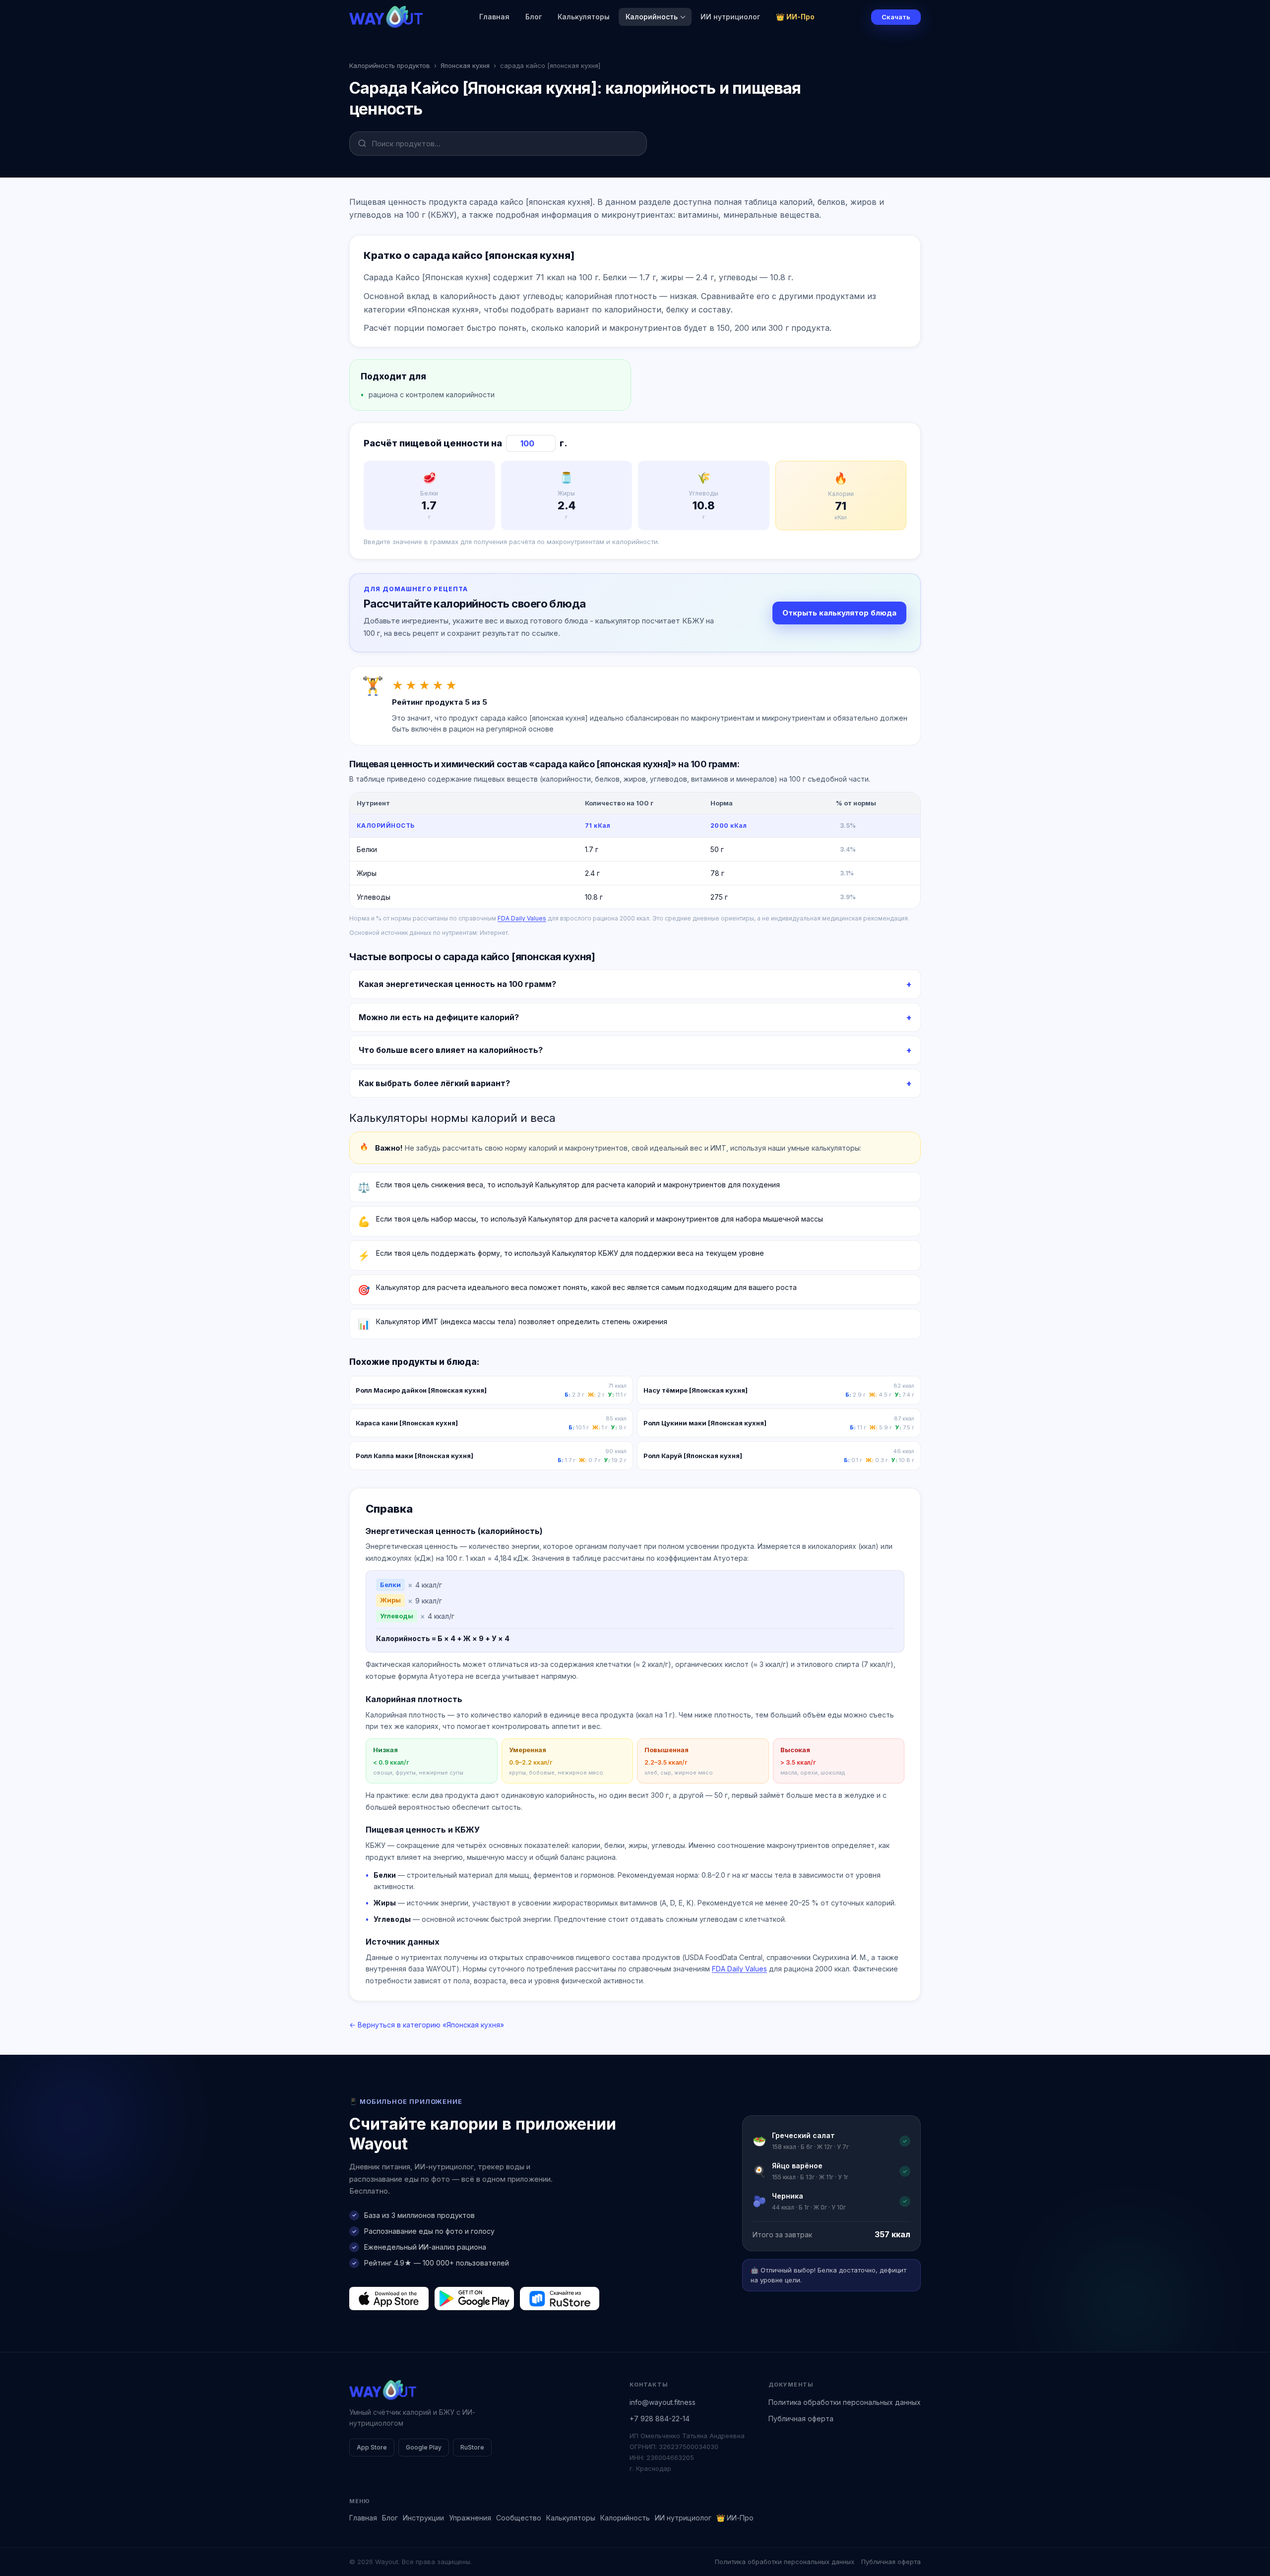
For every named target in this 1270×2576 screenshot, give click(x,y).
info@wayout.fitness (663, 2402)
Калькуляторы (584, 17)
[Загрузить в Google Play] (474, 2298)
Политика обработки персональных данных (845, 2402)
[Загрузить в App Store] (389, 2298)
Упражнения (470, 2518)
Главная (494, 17)
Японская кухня (465, 65)
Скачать (896, 17)
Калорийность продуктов (390, 65)
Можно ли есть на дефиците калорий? (439, 1017)
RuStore (472, 2447)
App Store (372, 2447)
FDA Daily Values (522, 918)
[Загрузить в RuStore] (560, 2298)
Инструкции (423, 2518)
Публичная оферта (801, 2419)
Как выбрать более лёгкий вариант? (434, 1083)
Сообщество (519, 2518)
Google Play (424, 2447)
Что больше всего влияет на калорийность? (451, 1050)
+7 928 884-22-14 (660, 2419)
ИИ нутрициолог (730, 17)
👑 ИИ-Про (795, 17)
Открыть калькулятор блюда (839, 613)
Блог (534, 17)
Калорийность (652, 17)
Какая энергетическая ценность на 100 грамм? (457, 984)
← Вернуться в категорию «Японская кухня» (427, 2025)
